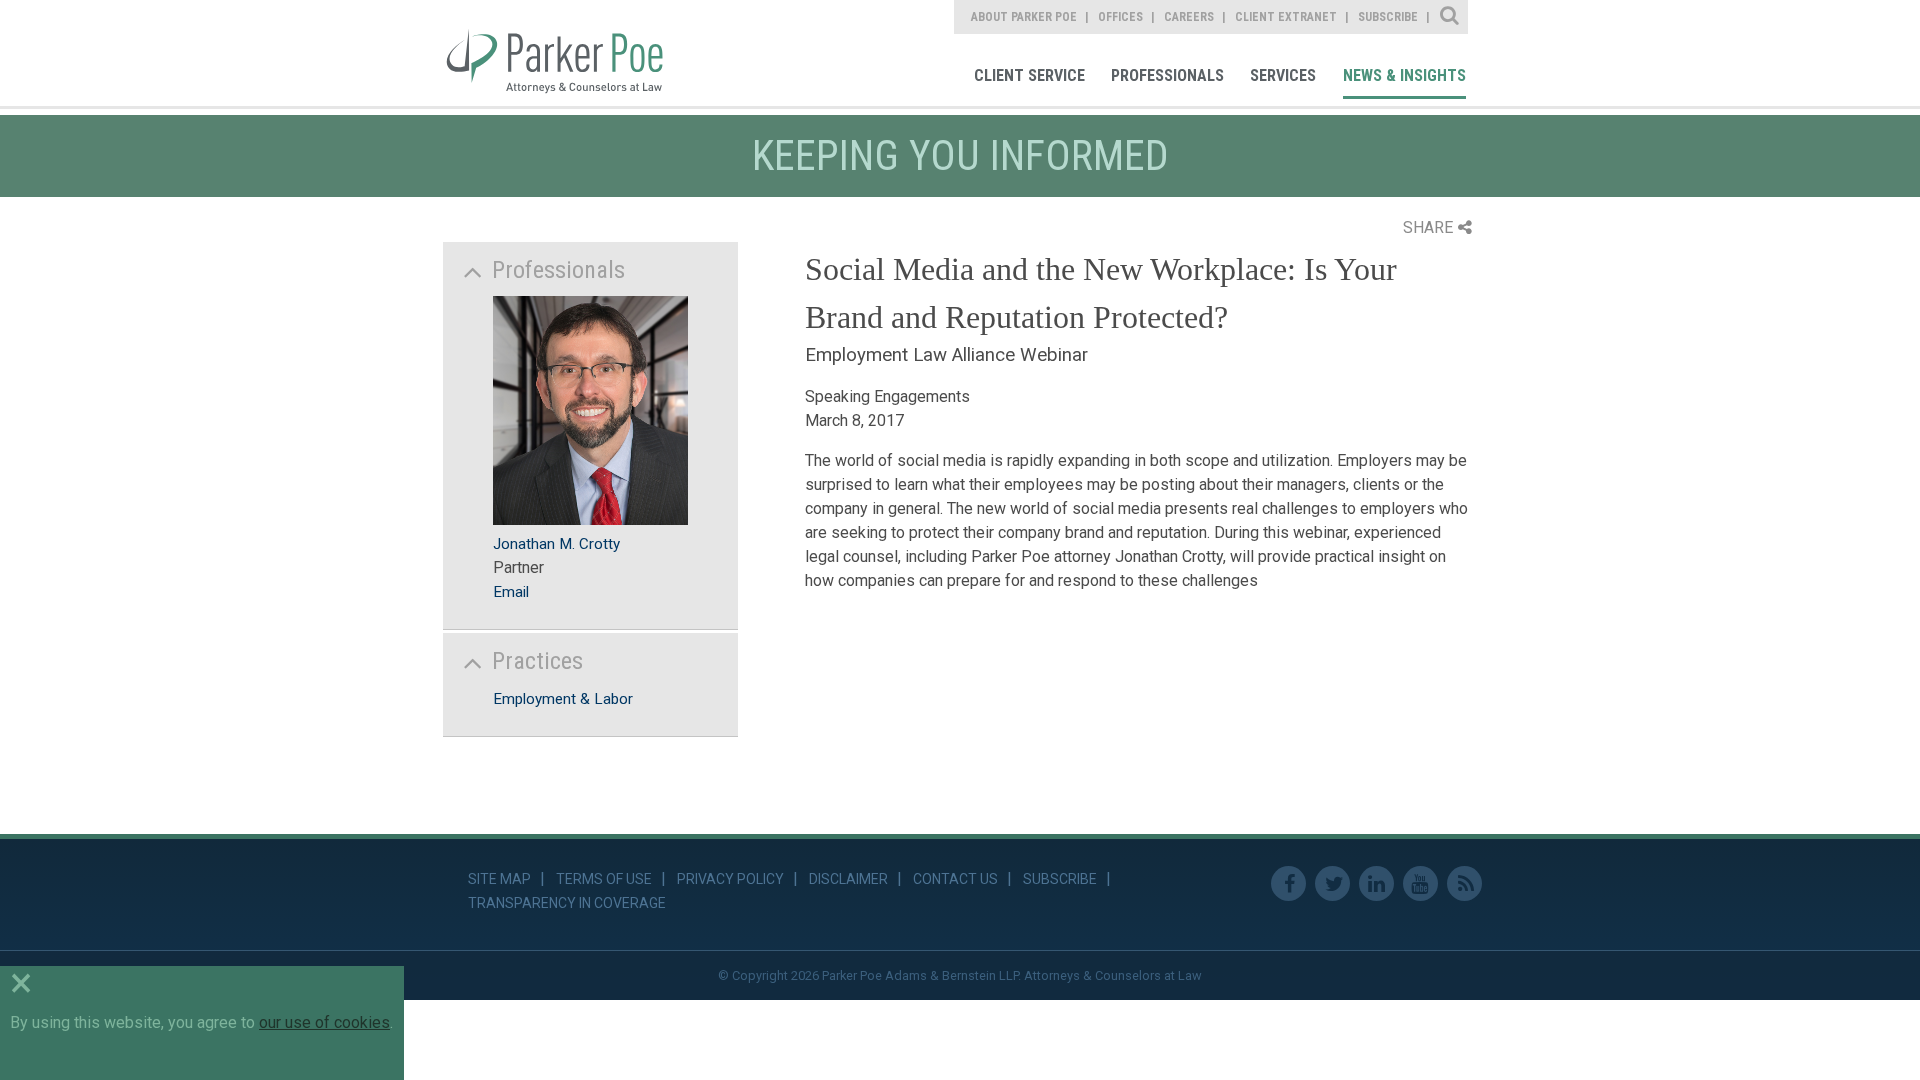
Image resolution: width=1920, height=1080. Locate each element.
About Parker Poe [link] (1024, 17)
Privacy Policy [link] (730, 879)
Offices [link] (1120, 17)
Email (511, 592)
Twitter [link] (1332, 883)
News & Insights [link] (1404, 75)
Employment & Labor (563, 699)
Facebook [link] (1288, 883)
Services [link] (1283, 75)
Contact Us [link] (955, 879)
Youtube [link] (1420, 883)
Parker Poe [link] (567, 53)
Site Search (1450, 17)
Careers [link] (1189, 17)
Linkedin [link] (1376, 883)
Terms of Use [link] (604, 879)
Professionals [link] (1167, 75)
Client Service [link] (1029, 75)
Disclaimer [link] (848, 879)
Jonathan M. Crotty (556, 544)
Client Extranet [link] (1286, 17)
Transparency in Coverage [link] (567, 903)
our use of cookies (324, 1022)
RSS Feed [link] (1464, 883)
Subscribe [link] (1388, 17)
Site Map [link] (499, 879)
